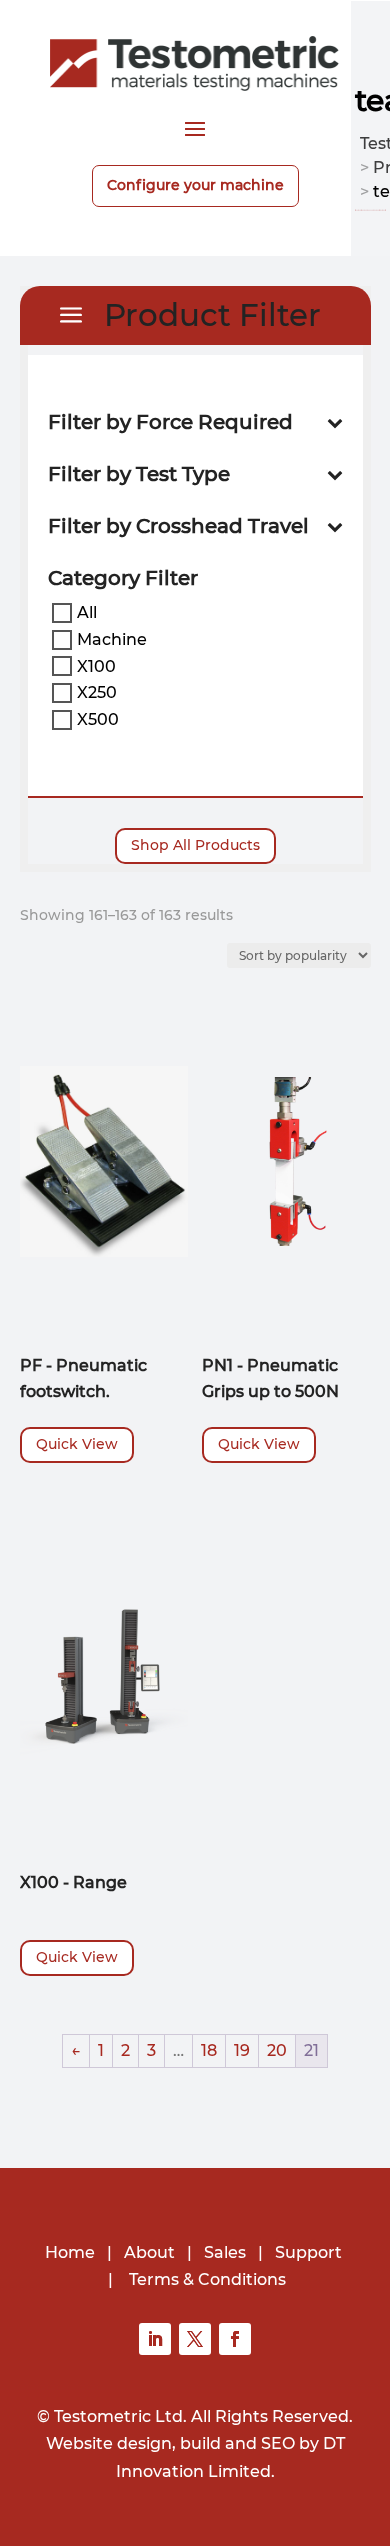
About (149, 2252)
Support (308, 2252)
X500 (98, 719)
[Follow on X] (195, 2339)
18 (209, 2050)
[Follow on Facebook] (235, 2339)
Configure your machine (195, 185)
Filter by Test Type (139, 474)
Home (70, 2252)
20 (277, 2050)
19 (242, 2050)
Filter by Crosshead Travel (178, 526)
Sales (225, 2252)
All (87, 612)
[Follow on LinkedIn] (155, 2339)
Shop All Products (195, 845)
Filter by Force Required (170, 422)
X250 (97, 692)
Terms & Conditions (207, 2279)
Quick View (77, 1444)
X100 (96, 665)
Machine (112, 639)
